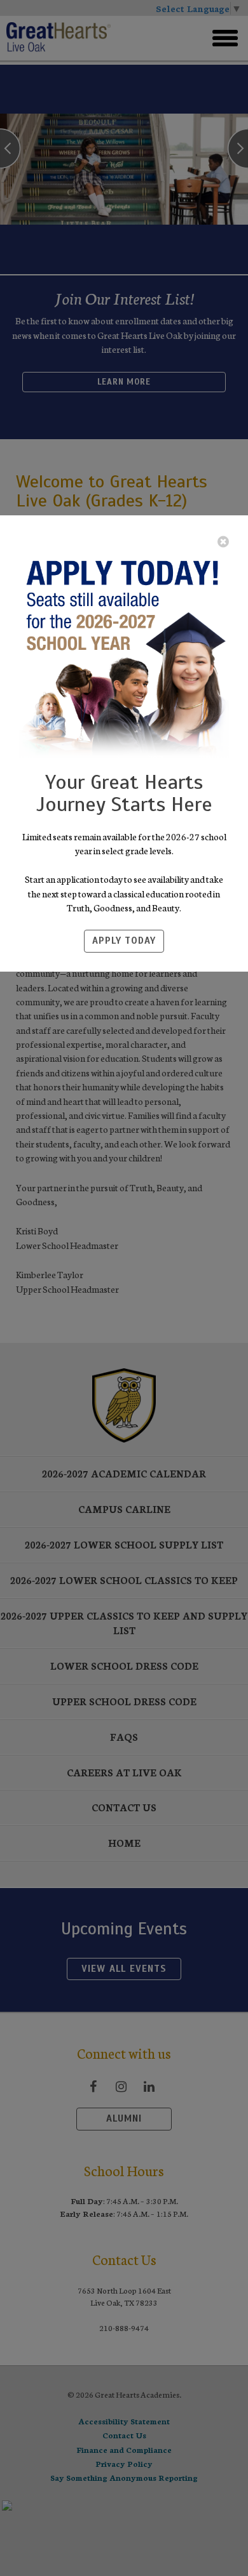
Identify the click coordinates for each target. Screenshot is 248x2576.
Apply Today (124, 941)
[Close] (223, 541)
